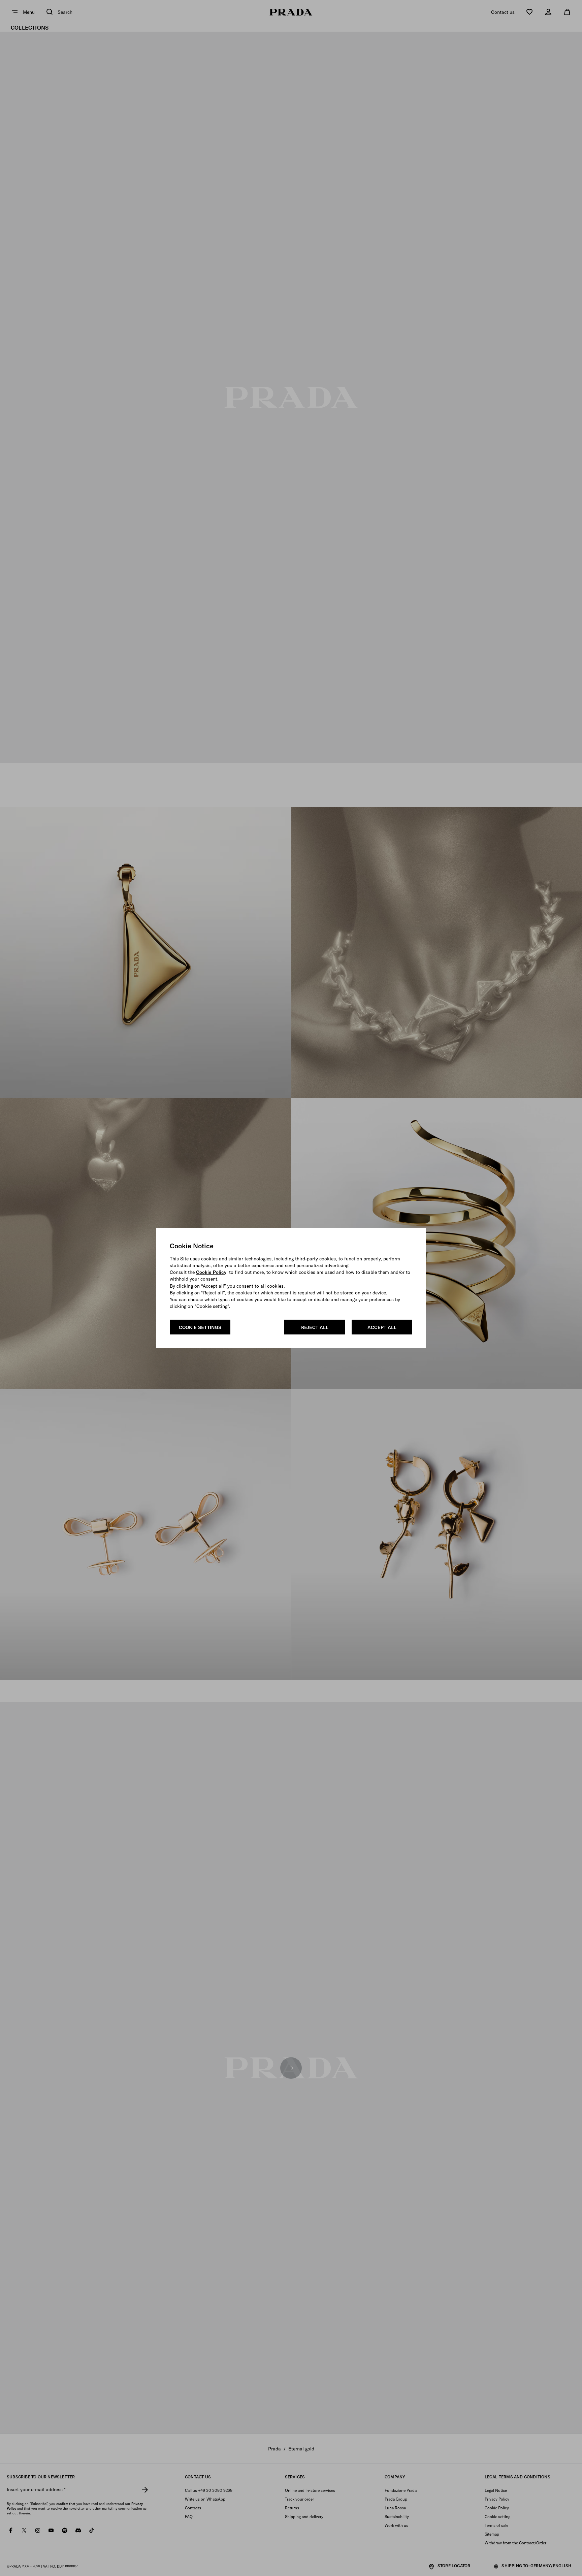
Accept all (382, 1327)
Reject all (315, 1327)
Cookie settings (200, 1327)
